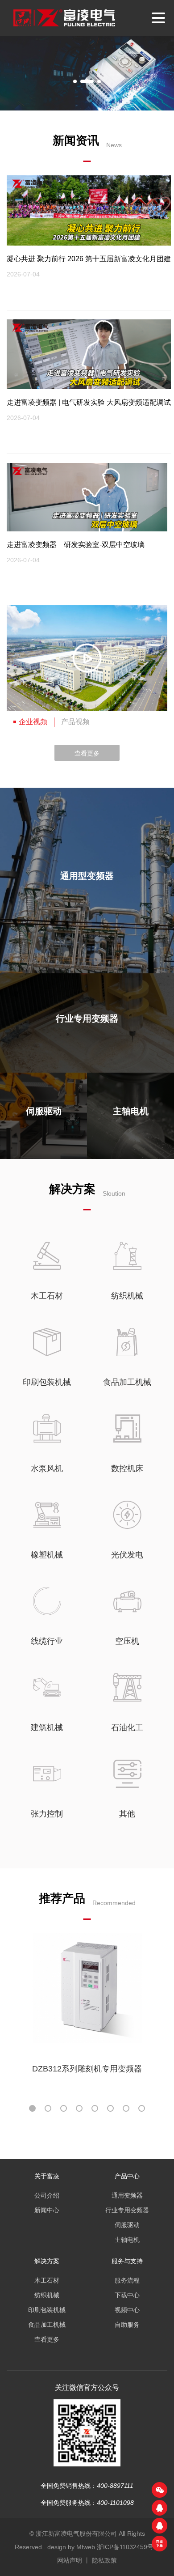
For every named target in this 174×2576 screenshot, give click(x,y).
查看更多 (87, 753)
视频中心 (127, 2310)
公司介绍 (47, 2195)
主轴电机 (127, 2240)
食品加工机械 (47, 2325)
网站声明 (70, 2560)
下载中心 (127, 2295)
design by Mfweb (71, 2547)
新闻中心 (47, 2210)
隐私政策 (104, 2560)
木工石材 (47, 2280)
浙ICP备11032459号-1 (128, 2547)
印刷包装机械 (47, 2310)
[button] (75, 81)
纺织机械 (47, 2295)
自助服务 (127, 2325)
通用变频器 (127, 2195)
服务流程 (127, 2280)
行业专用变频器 (127, 2210)
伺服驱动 (127, 2225)
